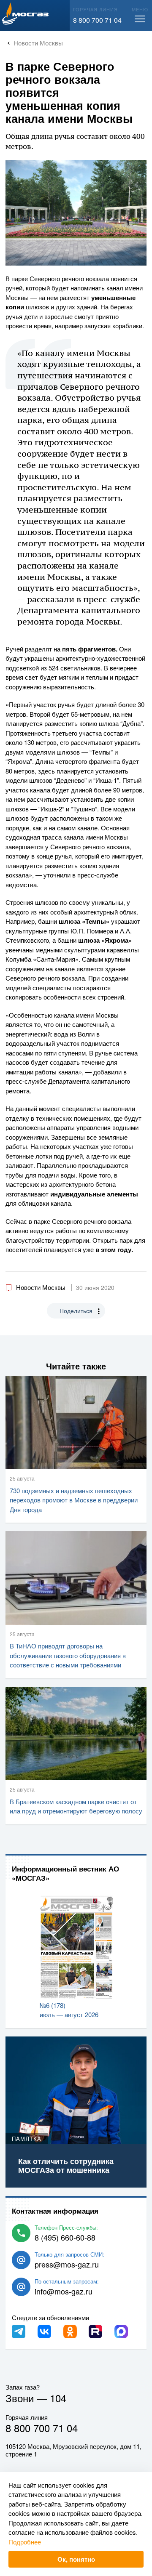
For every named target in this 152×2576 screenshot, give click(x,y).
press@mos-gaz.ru (67, 2264)
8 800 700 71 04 (97, 20)
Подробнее (25, 2542)
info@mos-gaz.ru (64, 2291)
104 (58, 2398)
